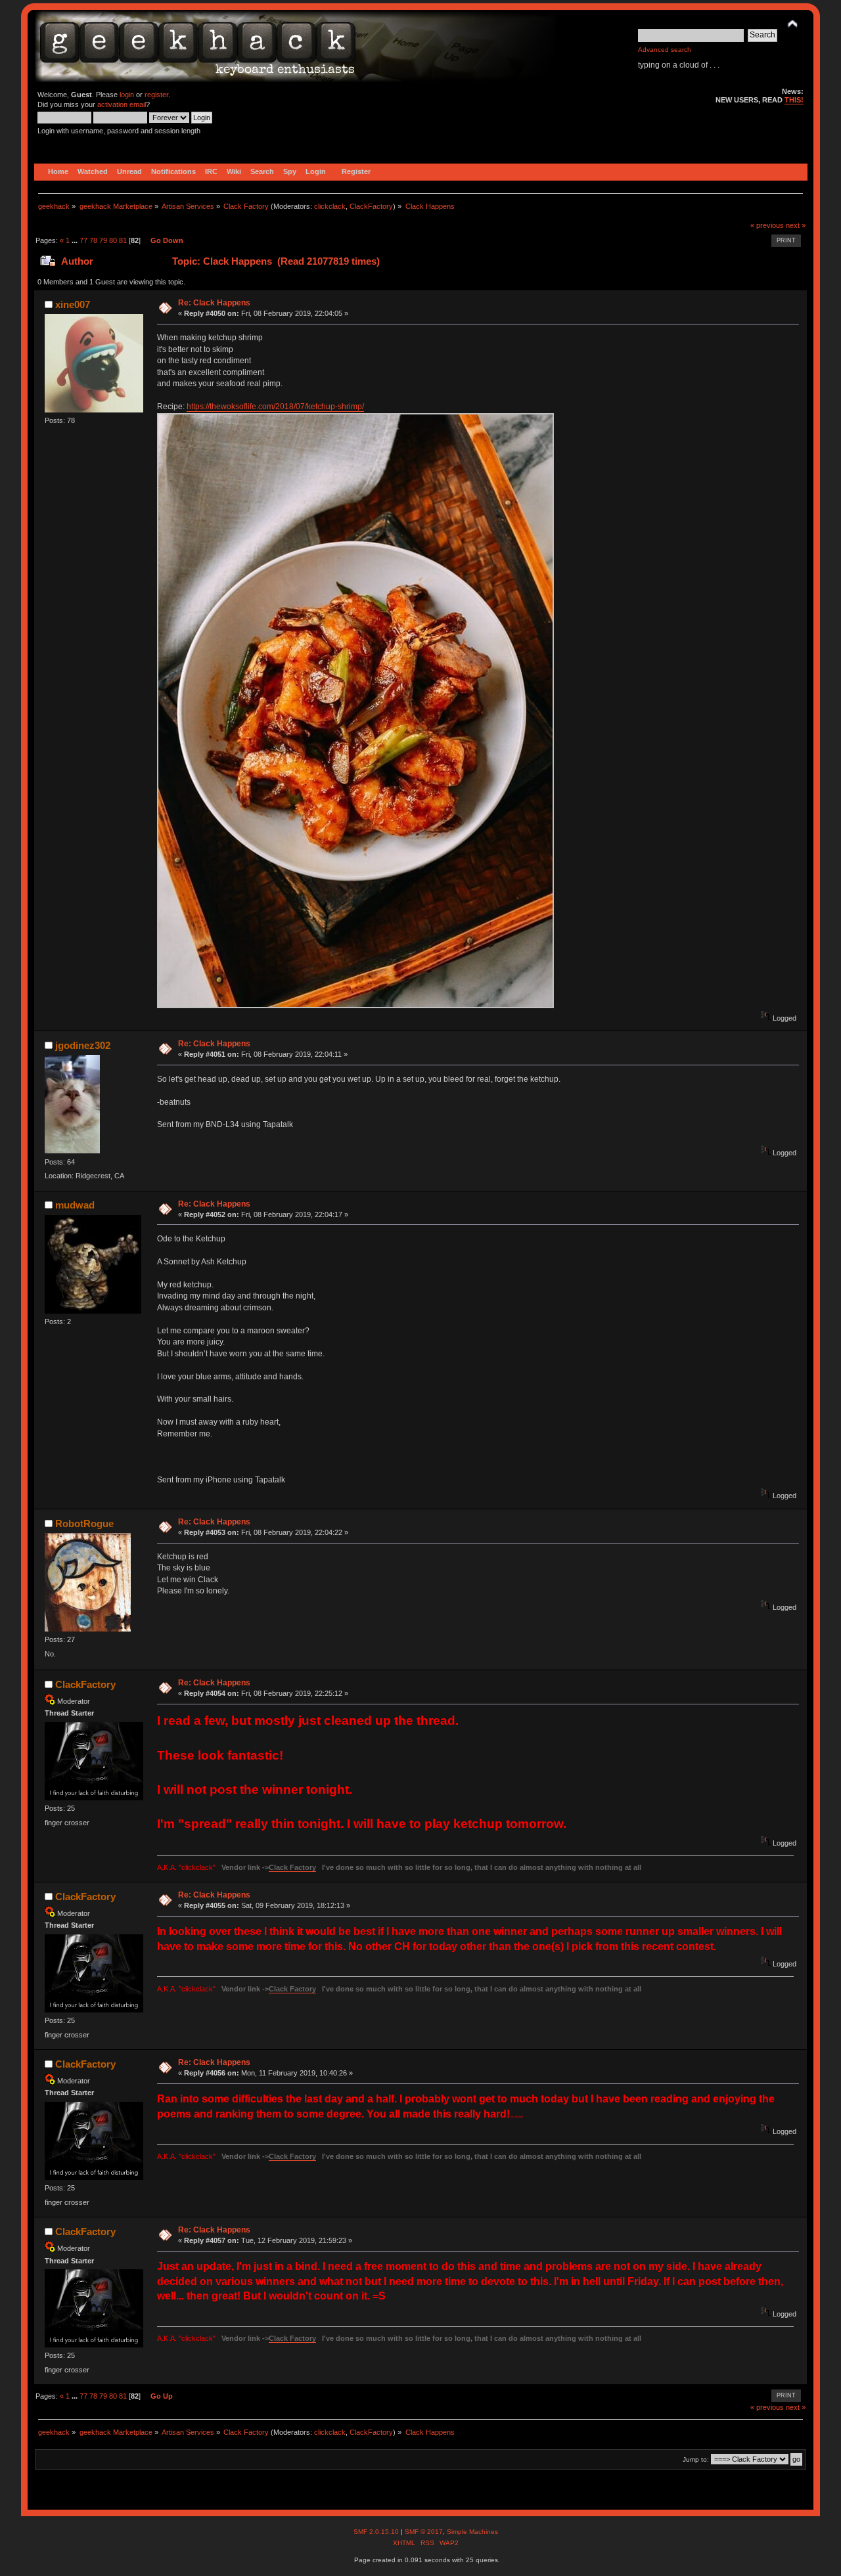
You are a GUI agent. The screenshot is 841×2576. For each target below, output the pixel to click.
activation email (122, 104)
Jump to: (696, 2459)
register (156, 95)
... (76, 240)
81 (123, 240)
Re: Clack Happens (214, 303)
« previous (767, 225)
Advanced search (665, 50)
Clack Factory (292, 1867)
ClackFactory (371, 206)
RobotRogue (84, 1523)
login (127, 95)
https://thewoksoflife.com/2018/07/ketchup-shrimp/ (275, 407)
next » (796, 225)
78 (93, 240)
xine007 (73, 304)
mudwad (75, 1205)
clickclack (330, 206)
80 (113, 240)
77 (83, 240)
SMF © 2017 (424, 2532)
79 (103, 240)
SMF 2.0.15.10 (377, 2532)
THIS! (794, 100)
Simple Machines (472, 2532)
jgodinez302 (83, 1045)
